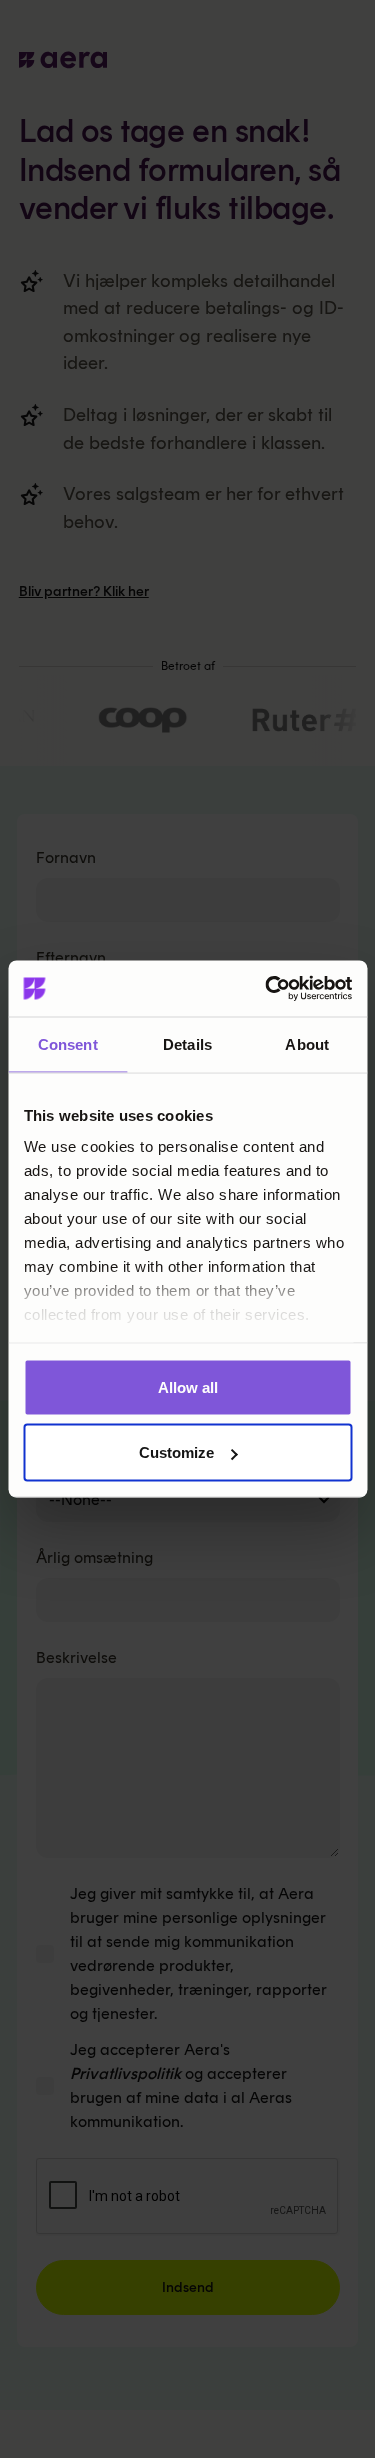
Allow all (188, 1386)
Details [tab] (187, 1043)
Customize (176, 1452)
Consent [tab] (68, 1043)
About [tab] (307, 1043)
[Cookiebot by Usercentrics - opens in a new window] (267, 989)
